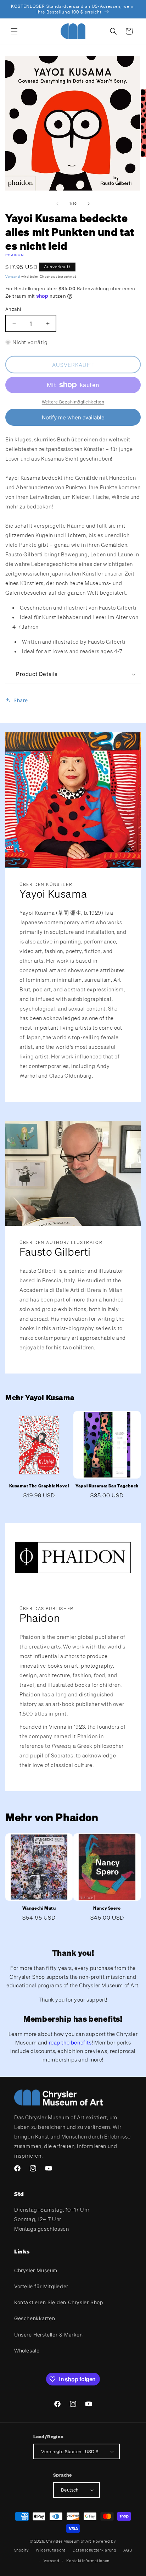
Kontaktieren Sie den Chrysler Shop (59, 2302)
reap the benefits (70, 2042)
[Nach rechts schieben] (89, 204)
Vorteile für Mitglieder (41, 2286)
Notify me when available (73, 417)
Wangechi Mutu (39, 1908)
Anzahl (13, 309)
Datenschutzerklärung (95, 2550)
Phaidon (15, 255)
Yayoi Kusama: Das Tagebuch (107, 1486)
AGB (128, 2550)
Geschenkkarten (35, 2318)
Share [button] (21, 700)
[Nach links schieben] (57, 204)
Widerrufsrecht (51, 2550)
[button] (14, 31)
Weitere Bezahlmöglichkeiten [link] (73, 402)
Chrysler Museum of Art (69, 2541)
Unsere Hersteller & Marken (49, 2335)
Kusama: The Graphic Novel (39, 1486)
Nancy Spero (107, 1908)
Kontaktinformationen (88, 2561)
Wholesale (27, 2351)
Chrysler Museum (36, 2270)
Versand (13, 277)
